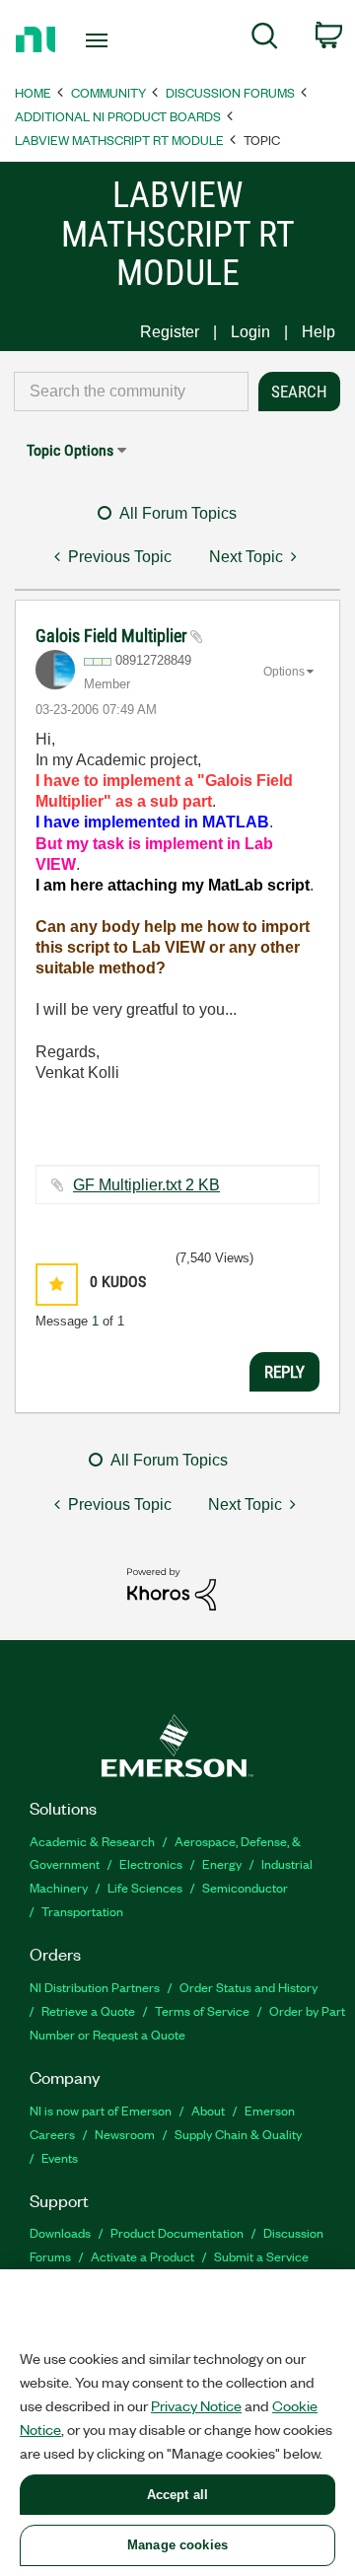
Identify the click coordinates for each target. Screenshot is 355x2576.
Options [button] (284, 672)
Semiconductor (245, 1887)
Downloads (60, 2232)
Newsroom (125, 2134)
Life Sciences (145, 1887)
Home (33, 92)
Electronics (151, 1863)
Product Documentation (177, 2232)
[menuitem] (265, 39)
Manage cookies (177, 2545)
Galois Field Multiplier (113, 636)
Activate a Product (142, 2256)
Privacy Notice (196, 2405)
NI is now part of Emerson (101, 2110)
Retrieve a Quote (88, 2010)
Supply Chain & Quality (238, 2134)
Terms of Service (202, 2010)
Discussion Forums (230, 92)
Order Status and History (248, 1987)
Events (60, 2157)
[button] (57, 1285)
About (208, 2110)
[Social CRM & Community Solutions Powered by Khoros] (172, 1588)
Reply (284, 1372)
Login (250, 332)
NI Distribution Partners (95, 1987)
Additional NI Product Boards (118, 116)
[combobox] (131, 392)
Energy (222, 1863)
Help (319, 332)
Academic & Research (92, 1841)
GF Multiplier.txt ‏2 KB (146, 1185)
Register (170, 332)
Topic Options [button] (70, 450)
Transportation (82, 1911)
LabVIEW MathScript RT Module (119, 140)
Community (108, 92)
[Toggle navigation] (99, 40)
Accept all (177, 2495)
